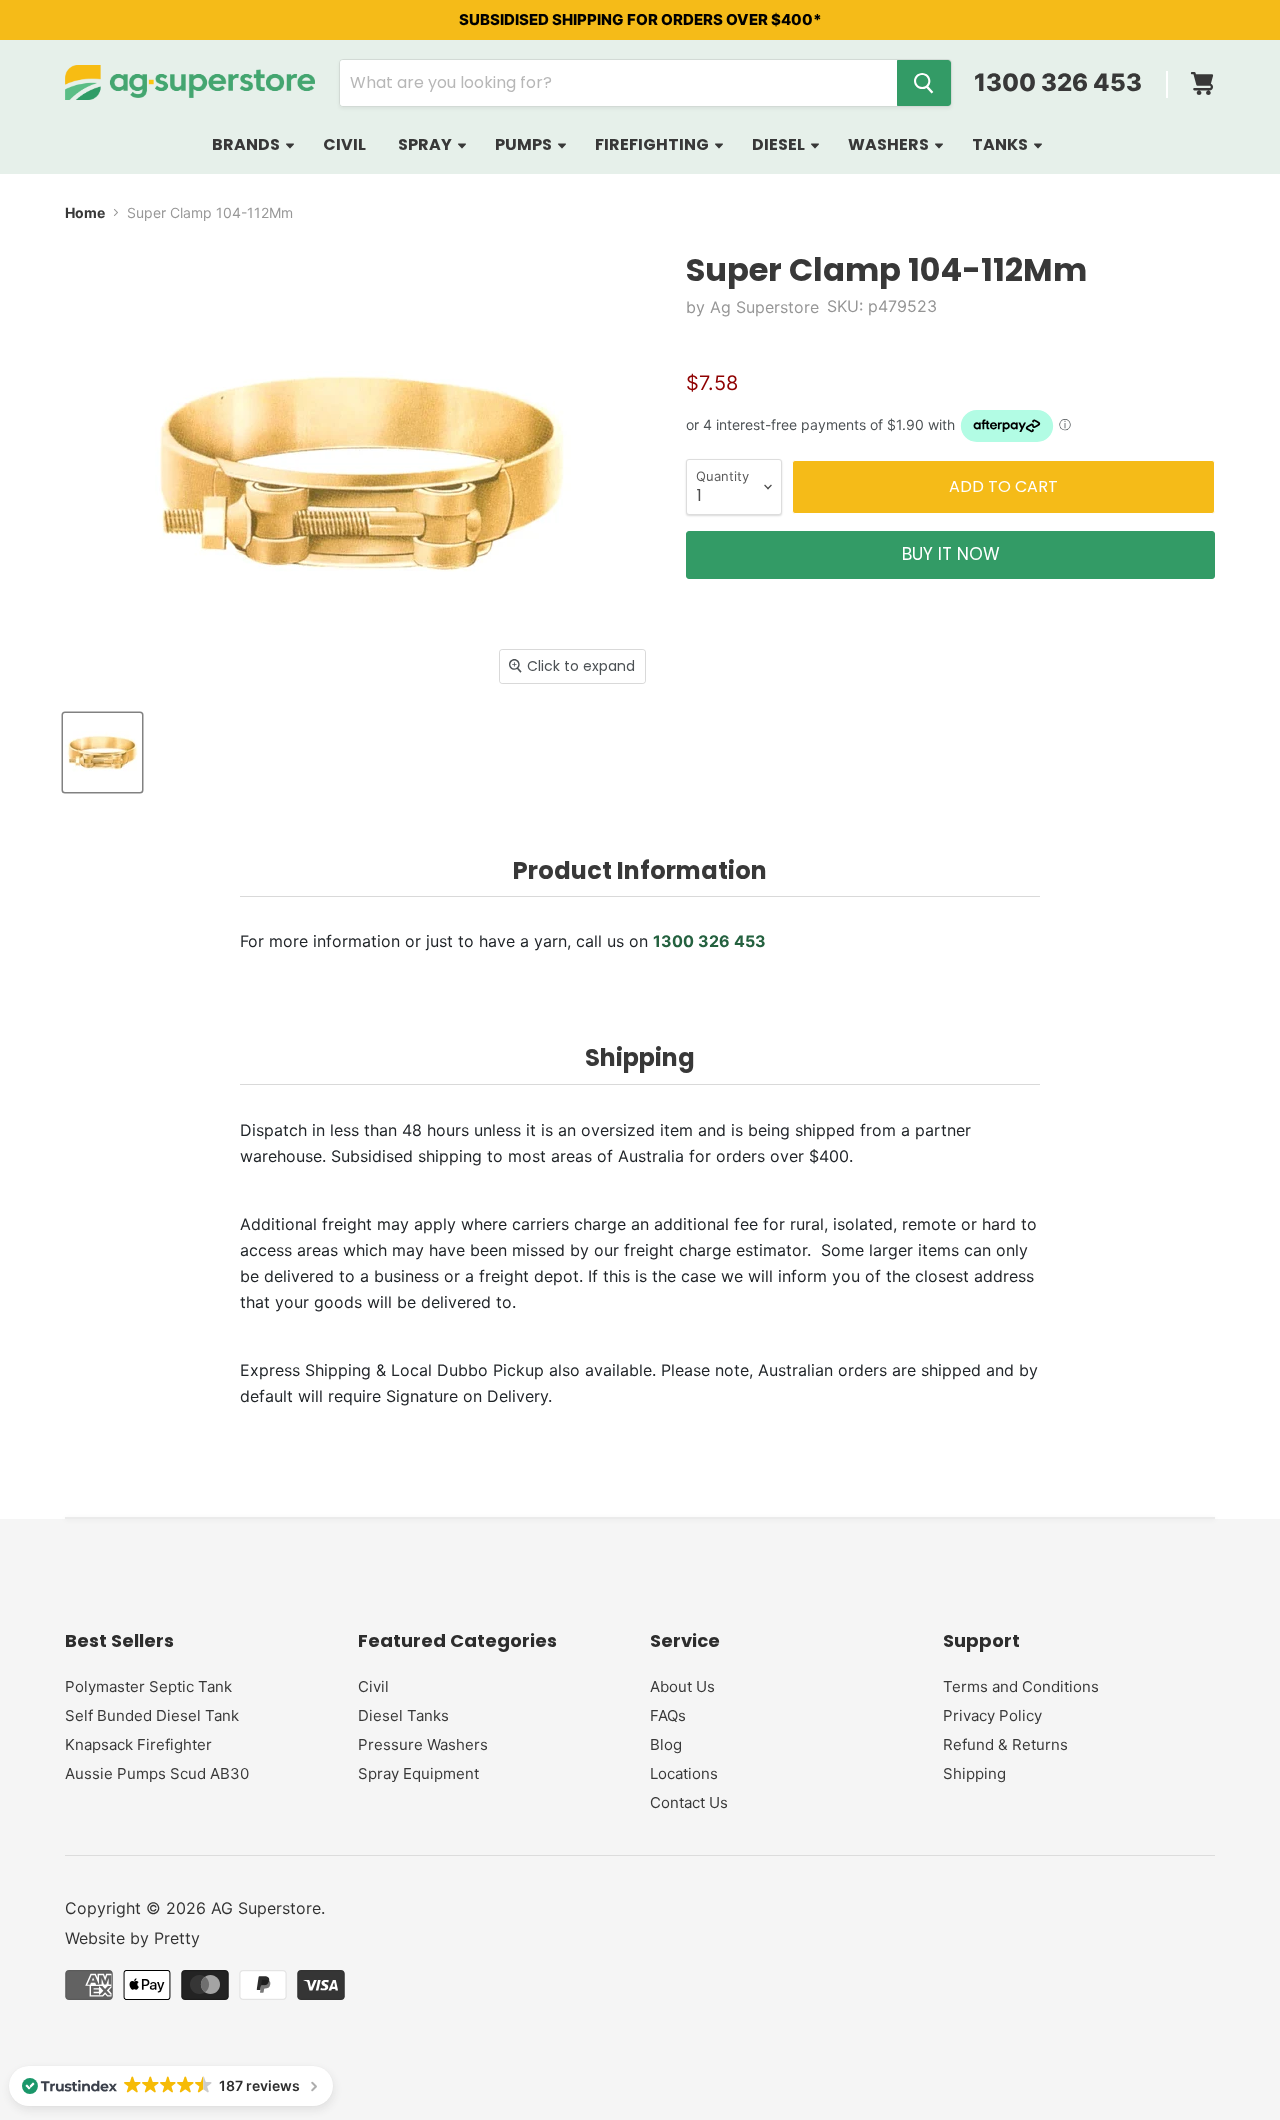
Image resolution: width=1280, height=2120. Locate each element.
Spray (426, 144)
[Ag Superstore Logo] (190, 83)
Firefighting (653, 144)
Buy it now (951, 554)
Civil (344, 144)
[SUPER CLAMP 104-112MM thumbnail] (102, 752)
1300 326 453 (1058, 82)
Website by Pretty (132, 1938)
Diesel (780, 144)
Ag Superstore (764, 307)
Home (85, 212)
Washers (890, 144)
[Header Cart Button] (1202, 77)
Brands (247, 144)
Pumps (525, 144)
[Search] (924, 83)
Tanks (1001, 144)
